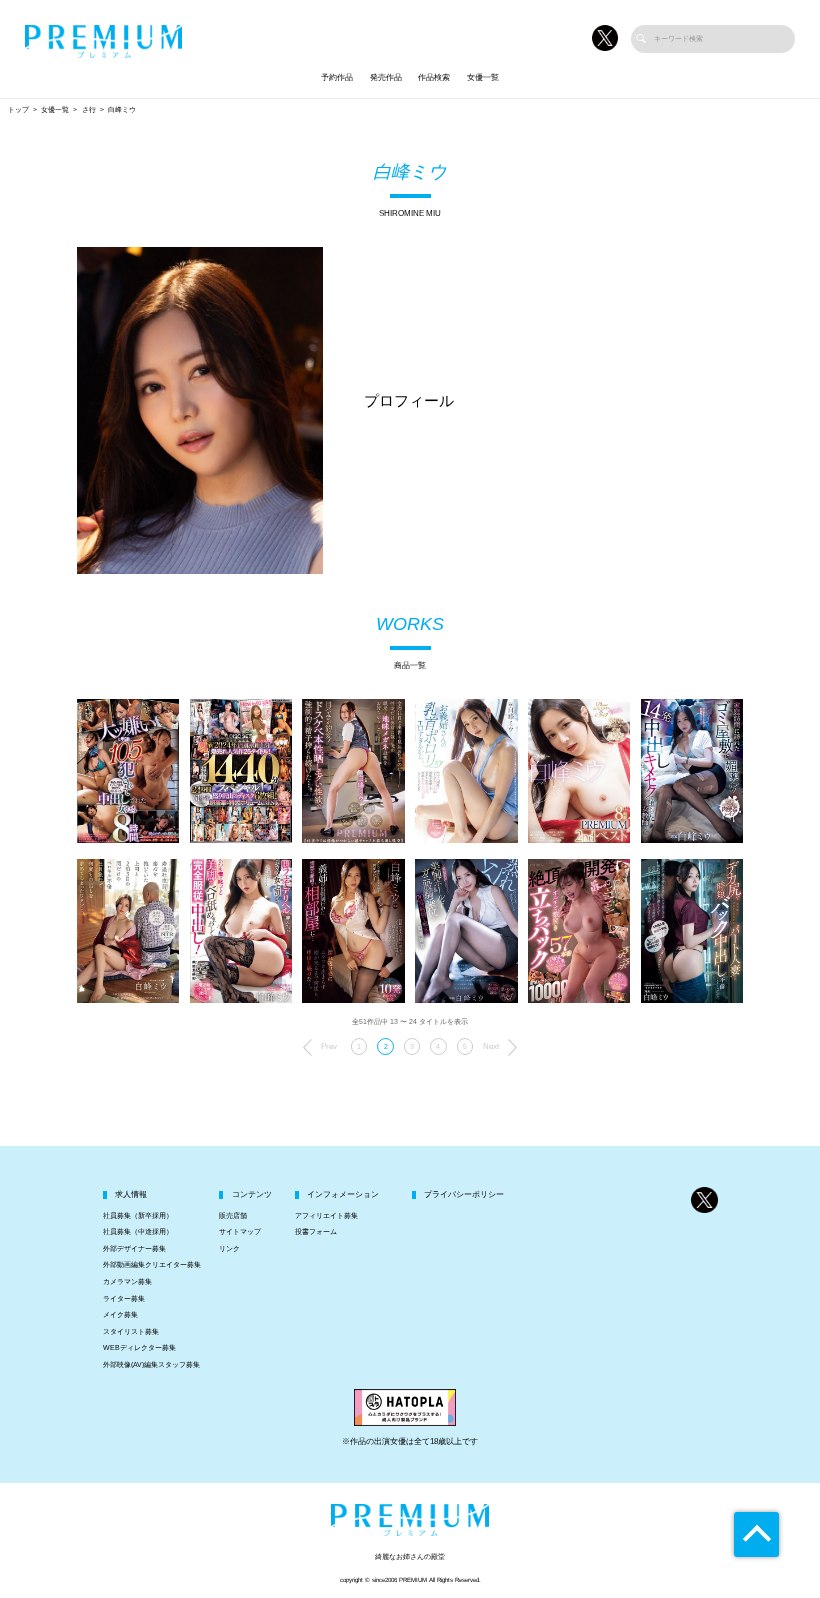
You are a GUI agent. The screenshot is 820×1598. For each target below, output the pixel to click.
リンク (229, 1249)
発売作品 (386, 77)
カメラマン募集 (127, 1282)
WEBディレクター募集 (139, 1348)
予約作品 (337, 77)
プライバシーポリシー (464, 1194)
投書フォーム (316, 1232)
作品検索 (434, 77)
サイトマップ (240, 1232)
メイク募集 (120, 1315)
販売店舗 (233, 1216)
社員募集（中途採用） (138, 1232)
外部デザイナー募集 (134, 1249)
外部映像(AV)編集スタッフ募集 (151, 1365)
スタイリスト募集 (131, 1332)
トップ (18, 110)
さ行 (89, 110)
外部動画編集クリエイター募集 (152, 1265)
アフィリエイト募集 (326, 1216)
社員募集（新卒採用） (138, 1216)
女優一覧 (483, 77)
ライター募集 (124, 1299)
